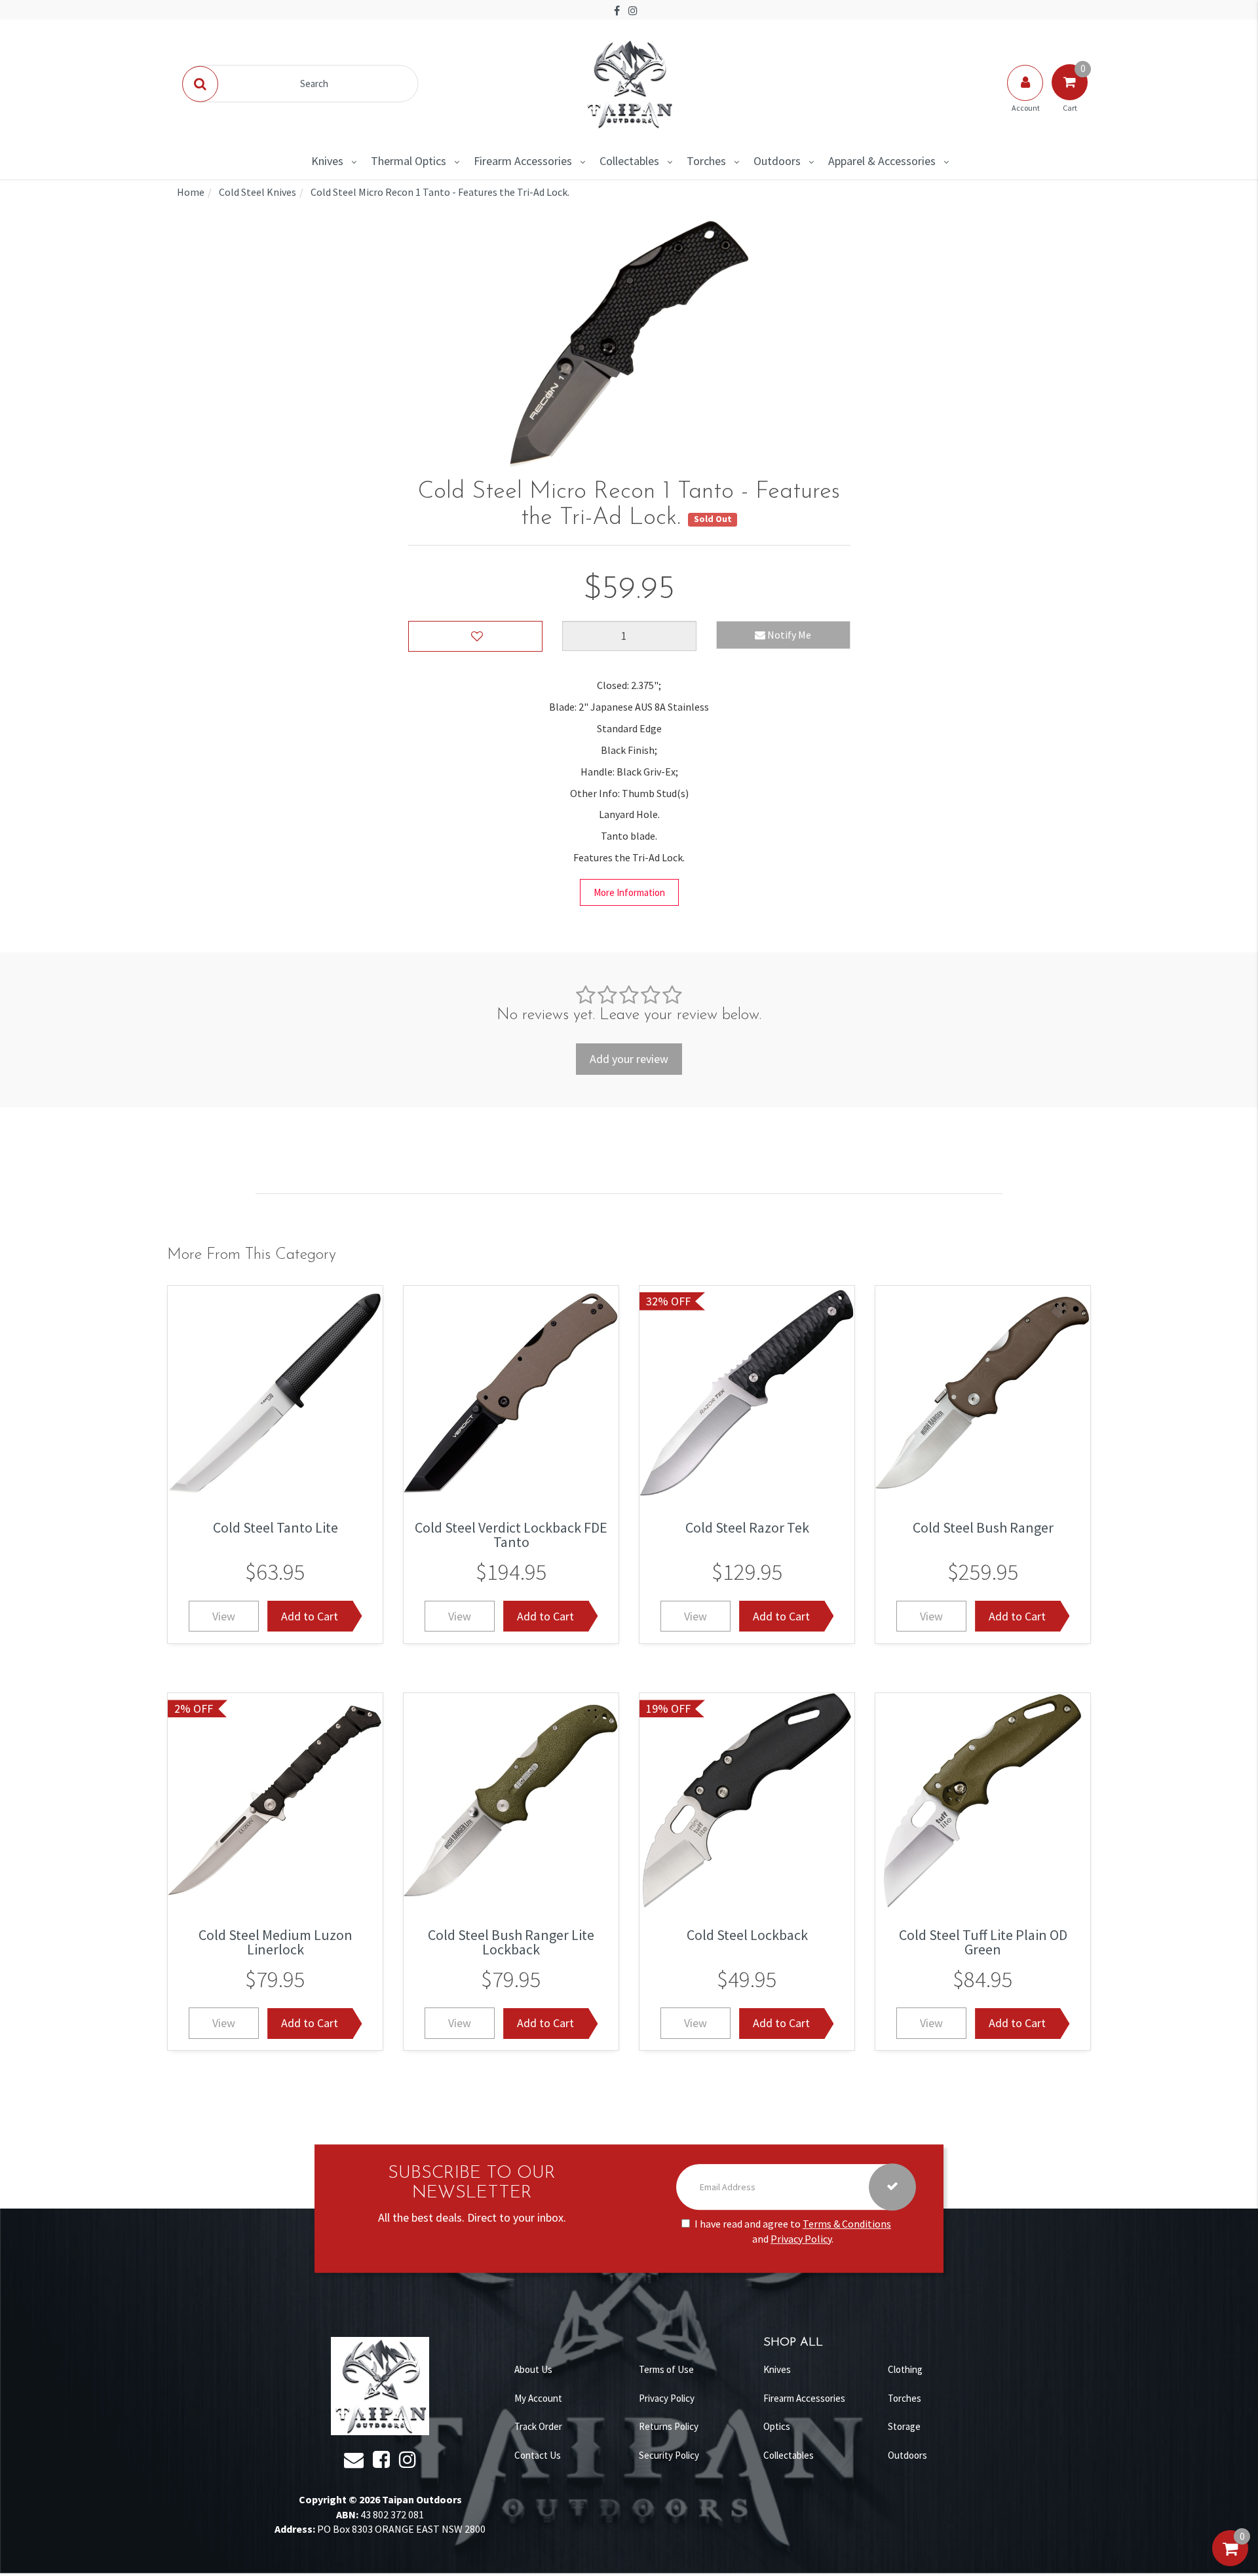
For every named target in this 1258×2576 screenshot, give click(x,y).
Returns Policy (669, 2426)
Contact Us (538, 2455)
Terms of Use (666, 2369)
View (224, 1615)
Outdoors (777, 161)
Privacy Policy (801, 2239)
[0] (1230, 2562)
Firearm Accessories (523, 161)
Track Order (538, 2426)
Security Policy (669, 2455)
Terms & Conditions (847, 2224)
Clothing (905, 2369)
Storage (904, 2426)
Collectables (629, 161)
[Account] (1026, 96)
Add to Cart (310, 1615)
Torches (706, 161)
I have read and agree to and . (793, 2231)
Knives (327, 161)
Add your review (629, 1059)
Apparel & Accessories (882, 161)
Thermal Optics (409, 161)
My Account (538, 2398)
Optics (777, 2426)
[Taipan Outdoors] (629, 83)
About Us (533, 2369)
